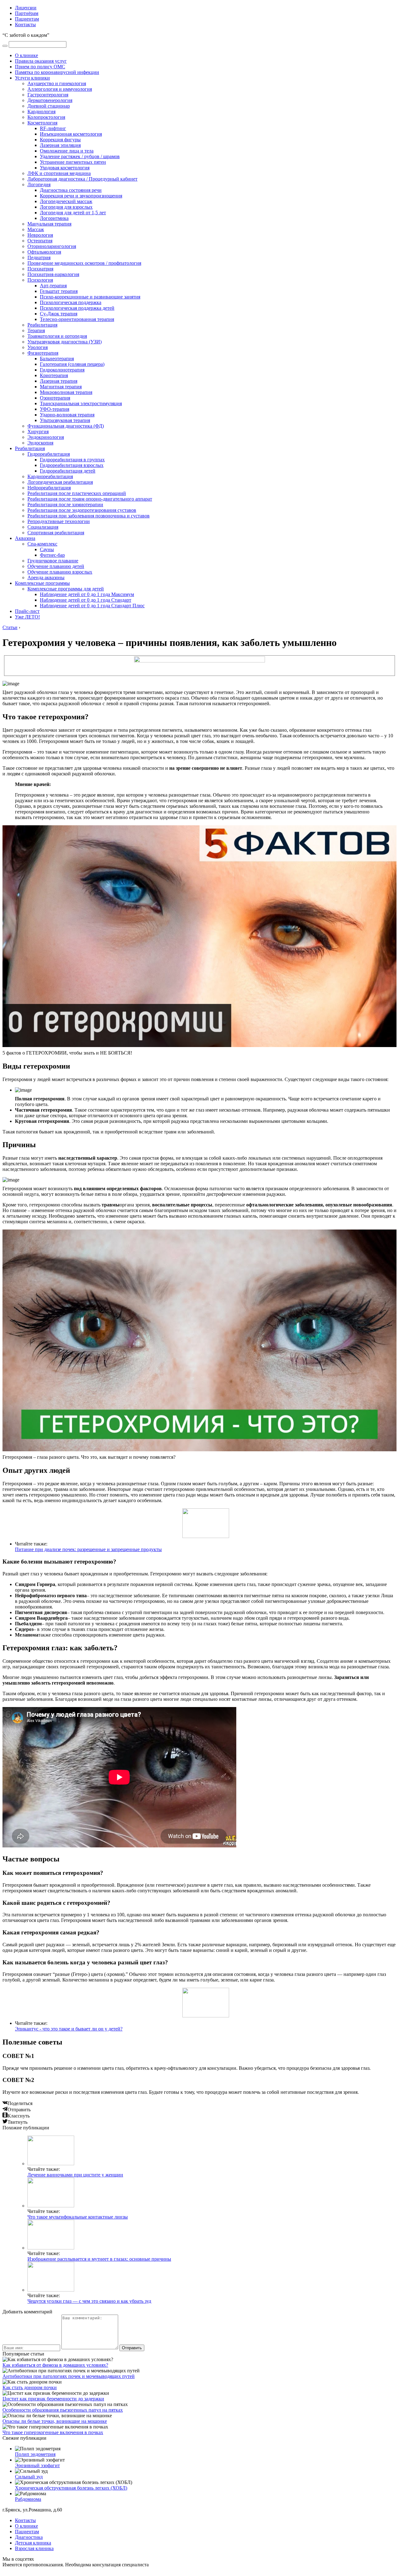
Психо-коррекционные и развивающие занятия (90, 297)
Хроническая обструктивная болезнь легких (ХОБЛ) (71, 2488)
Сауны (47, 549)
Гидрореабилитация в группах (72, 460)
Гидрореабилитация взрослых (72, 465)
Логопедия (39, 184)
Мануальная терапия (49, 224)
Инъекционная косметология (71, 134)
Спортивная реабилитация (56, 533)
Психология (40, 280)
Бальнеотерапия (57, 359)
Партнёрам (27, 13)
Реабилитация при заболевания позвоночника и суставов (89, 516)
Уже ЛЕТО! (27, 617)
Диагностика (29, 2537)
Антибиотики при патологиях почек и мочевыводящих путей (69, 2376)
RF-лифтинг (53, 128)
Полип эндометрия (35, 2454)
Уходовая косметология (65, 168)
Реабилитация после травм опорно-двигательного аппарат (90, 499)
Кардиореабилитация (50, 476)
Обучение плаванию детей (56, 566)
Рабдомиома (28, 2499)
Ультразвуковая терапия (65, 420)
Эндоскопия (40, 443)
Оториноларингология (52, 246)
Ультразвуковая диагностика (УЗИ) (65, 342)
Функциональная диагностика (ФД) (66, 426)
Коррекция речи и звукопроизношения (81, 196)
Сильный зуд (29, 2477)
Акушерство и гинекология (57, 83)
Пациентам (27, 19)
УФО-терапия (55, 409)
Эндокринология (46, 437)
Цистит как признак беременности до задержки (53, 2399)
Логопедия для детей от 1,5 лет (73, 213)
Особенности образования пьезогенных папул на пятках (63, 2410)
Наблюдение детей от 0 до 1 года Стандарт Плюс (92, 606)
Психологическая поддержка (71, 302)
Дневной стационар (49, 106)
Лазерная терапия (59, 381)
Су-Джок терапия (59, 314)
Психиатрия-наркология (53, 274)
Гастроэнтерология (48, 95)
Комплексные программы (42, 583)
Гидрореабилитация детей (68, 471)
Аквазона (25, 538)
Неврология (40, 235)
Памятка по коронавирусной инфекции (57, 72)
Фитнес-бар (52, 555)
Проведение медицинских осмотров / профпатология (84, 263)
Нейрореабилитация (49, 488)
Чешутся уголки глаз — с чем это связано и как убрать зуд (89, 2301)
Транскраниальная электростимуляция (81, 403)
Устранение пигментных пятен (73, 162)
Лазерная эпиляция (60, 145)
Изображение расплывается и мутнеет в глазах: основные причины (99, 2259)
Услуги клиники (32, 78)
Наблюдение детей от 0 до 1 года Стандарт (86, 600)
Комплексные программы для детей (66, 589)
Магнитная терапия (61, 387)
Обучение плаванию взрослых (60, 572)
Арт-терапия (53, 286)
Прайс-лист (27, 611)
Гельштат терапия (59, 291)
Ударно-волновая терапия (67, 415)
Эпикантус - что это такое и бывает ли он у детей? (69, 2029)
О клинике (26, 55)
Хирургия (38, 432)
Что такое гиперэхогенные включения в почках (53, 2432)
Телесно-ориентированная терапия (77, 319)
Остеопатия (40, 241)
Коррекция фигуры (60, 140)
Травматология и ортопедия (57, 336)
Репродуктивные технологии (59, 521)
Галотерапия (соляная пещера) (72, 364)
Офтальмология (44, 252)
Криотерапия (54, 375)
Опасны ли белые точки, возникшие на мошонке (55, 2421)
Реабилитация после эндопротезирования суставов (82, 510)
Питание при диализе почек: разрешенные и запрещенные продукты (88, 1549)
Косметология (42, 123)
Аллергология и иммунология (60, 89)
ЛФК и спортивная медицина (59, 173)
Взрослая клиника (34, 2548)
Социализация (43, 527)
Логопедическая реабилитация (60, 482)
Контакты (25, 24)
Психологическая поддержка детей (77, 308)
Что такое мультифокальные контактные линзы (78, 2217)
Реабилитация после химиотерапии (65, 505)
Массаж (36, 229)
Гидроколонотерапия (62, 370)
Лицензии (26, 8)
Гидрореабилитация (49, 454)
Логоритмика (54, 218)
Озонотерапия (55, 398)
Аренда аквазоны (46, 577)
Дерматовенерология (50, 100)
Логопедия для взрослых (66, 207)
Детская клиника (33, 2543)
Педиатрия (39, 257)
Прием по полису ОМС (40, 67)
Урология (38, 347)
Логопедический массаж (66, 201)
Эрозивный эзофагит (37, 2465)
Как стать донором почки (30, 2387)
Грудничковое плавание (53, 561)
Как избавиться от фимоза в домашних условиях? (55, 2365)
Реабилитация (42, 325)
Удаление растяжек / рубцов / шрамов (80, 156)
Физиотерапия (43, 353)
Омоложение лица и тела (67, 151)
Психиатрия (40, 269)
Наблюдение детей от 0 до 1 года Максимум (87, 594)
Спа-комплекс (42, 544)
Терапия (36, 330)
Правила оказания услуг (41, 61)
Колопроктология (46, 117)
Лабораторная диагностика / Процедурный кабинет (82, 179)
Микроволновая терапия (66, 392)
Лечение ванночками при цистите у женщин (75, 2175)
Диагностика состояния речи (71, 190)
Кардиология (41, 112)
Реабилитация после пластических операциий (77, 493)
